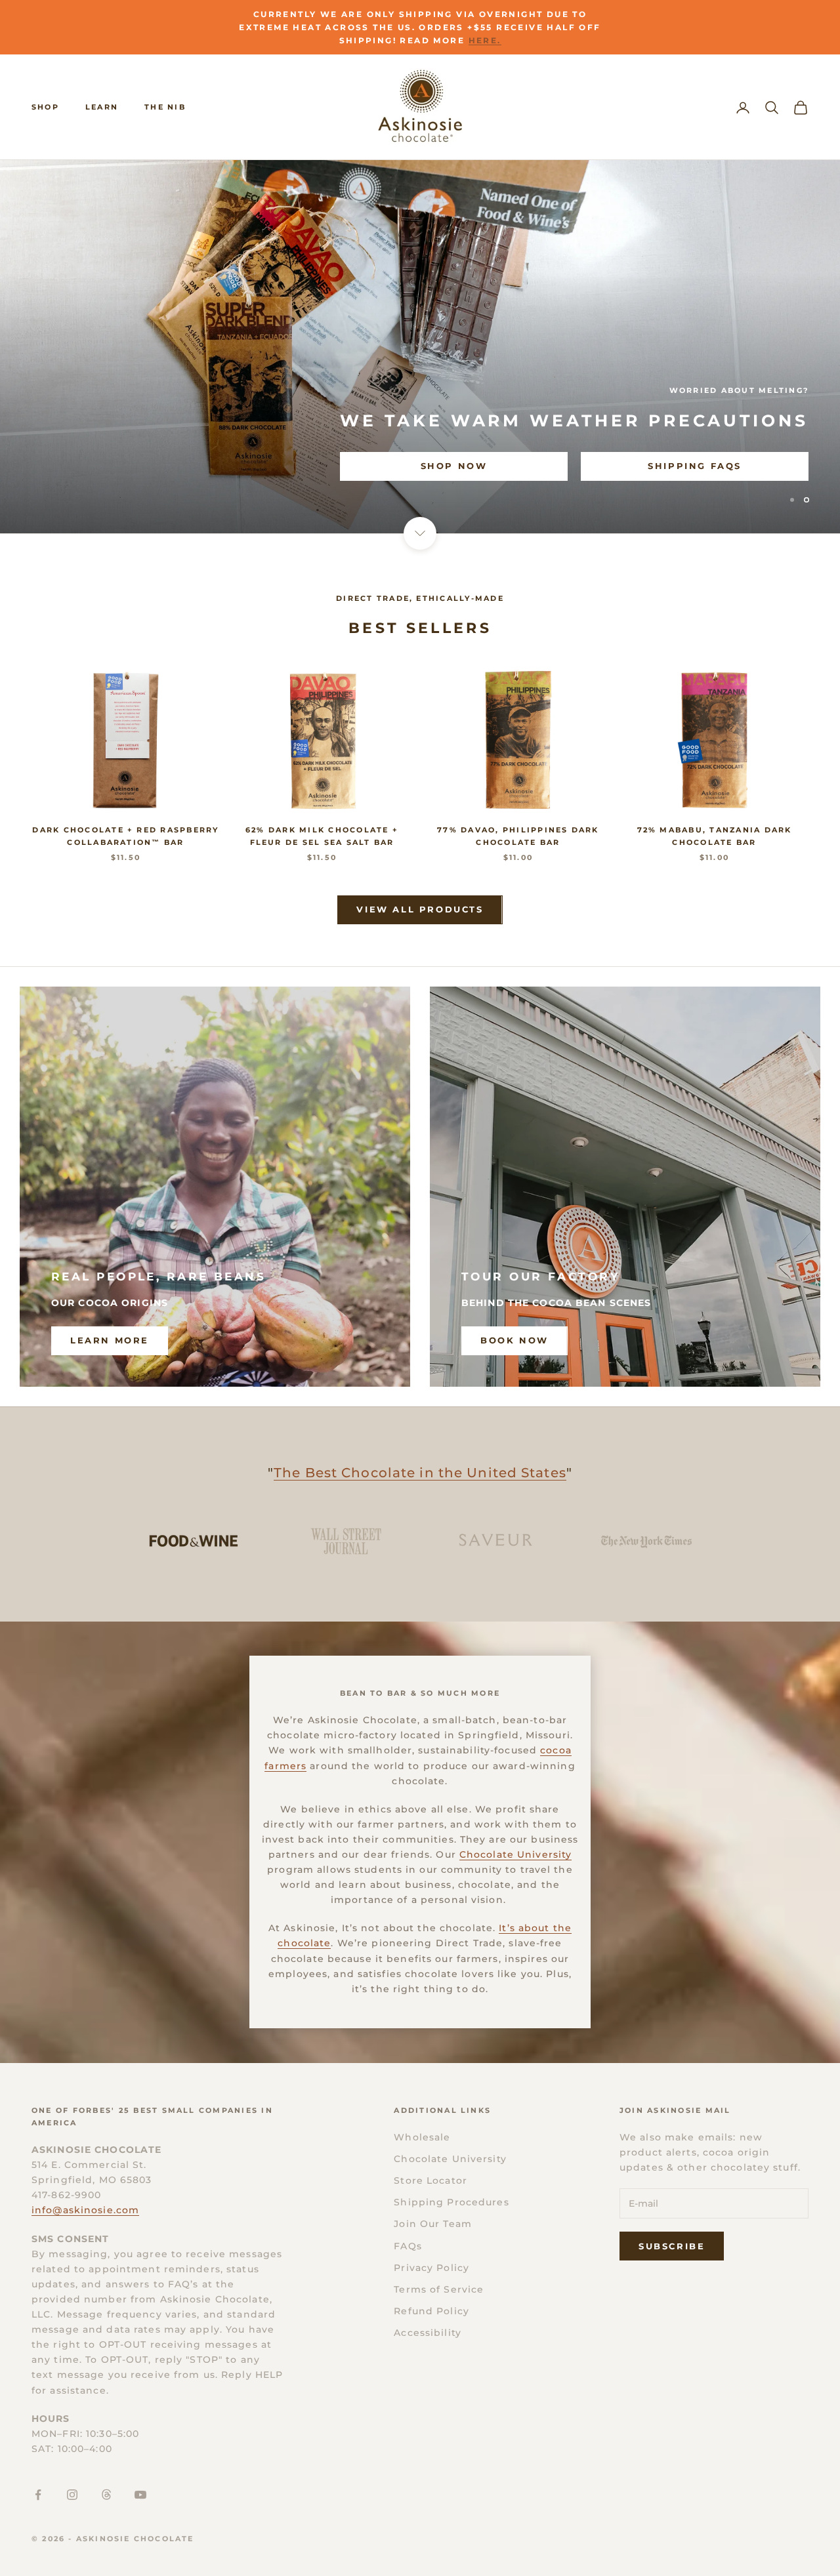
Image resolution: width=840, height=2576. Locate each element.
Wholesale (422, 2137)
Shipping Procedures (451, 2202)
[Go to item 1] (194, 1541)
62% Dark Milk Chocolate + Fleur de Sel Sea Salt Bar (322, 836)
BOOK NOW (514, 1340)
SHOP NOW (84, 466)
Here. (485, 40)
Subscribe (672, 2246)
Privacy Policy (431, 2268)
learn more (110, 1340)
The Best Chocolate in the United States (420, 1473)
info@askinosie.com (85, 2210)
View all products (420, 909)
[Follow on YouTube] (140, 2495)
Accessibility (428, 2333)
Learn (102, 107)
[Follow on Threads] (106, 2495)
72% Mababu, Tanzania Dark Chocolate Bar (715, 836)
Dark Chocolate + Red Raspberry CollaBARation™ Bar (125, 836)
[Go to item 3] (495, 1541)
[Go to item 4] (646, 1541)
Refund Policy (431, 2311)
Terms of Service (439, 2289)
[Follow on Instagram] (72, 2495)
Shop (45, 107)
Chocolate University (515, 1854)
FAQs (408, 2246)
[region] (420, 347)
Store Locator (430, 2180)
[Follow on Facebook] (38, 2495)
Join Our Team (433, 2224)
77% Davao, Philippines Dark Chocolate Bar (518, 836)
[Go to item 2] (345, 1541)
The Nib (165, 107)
